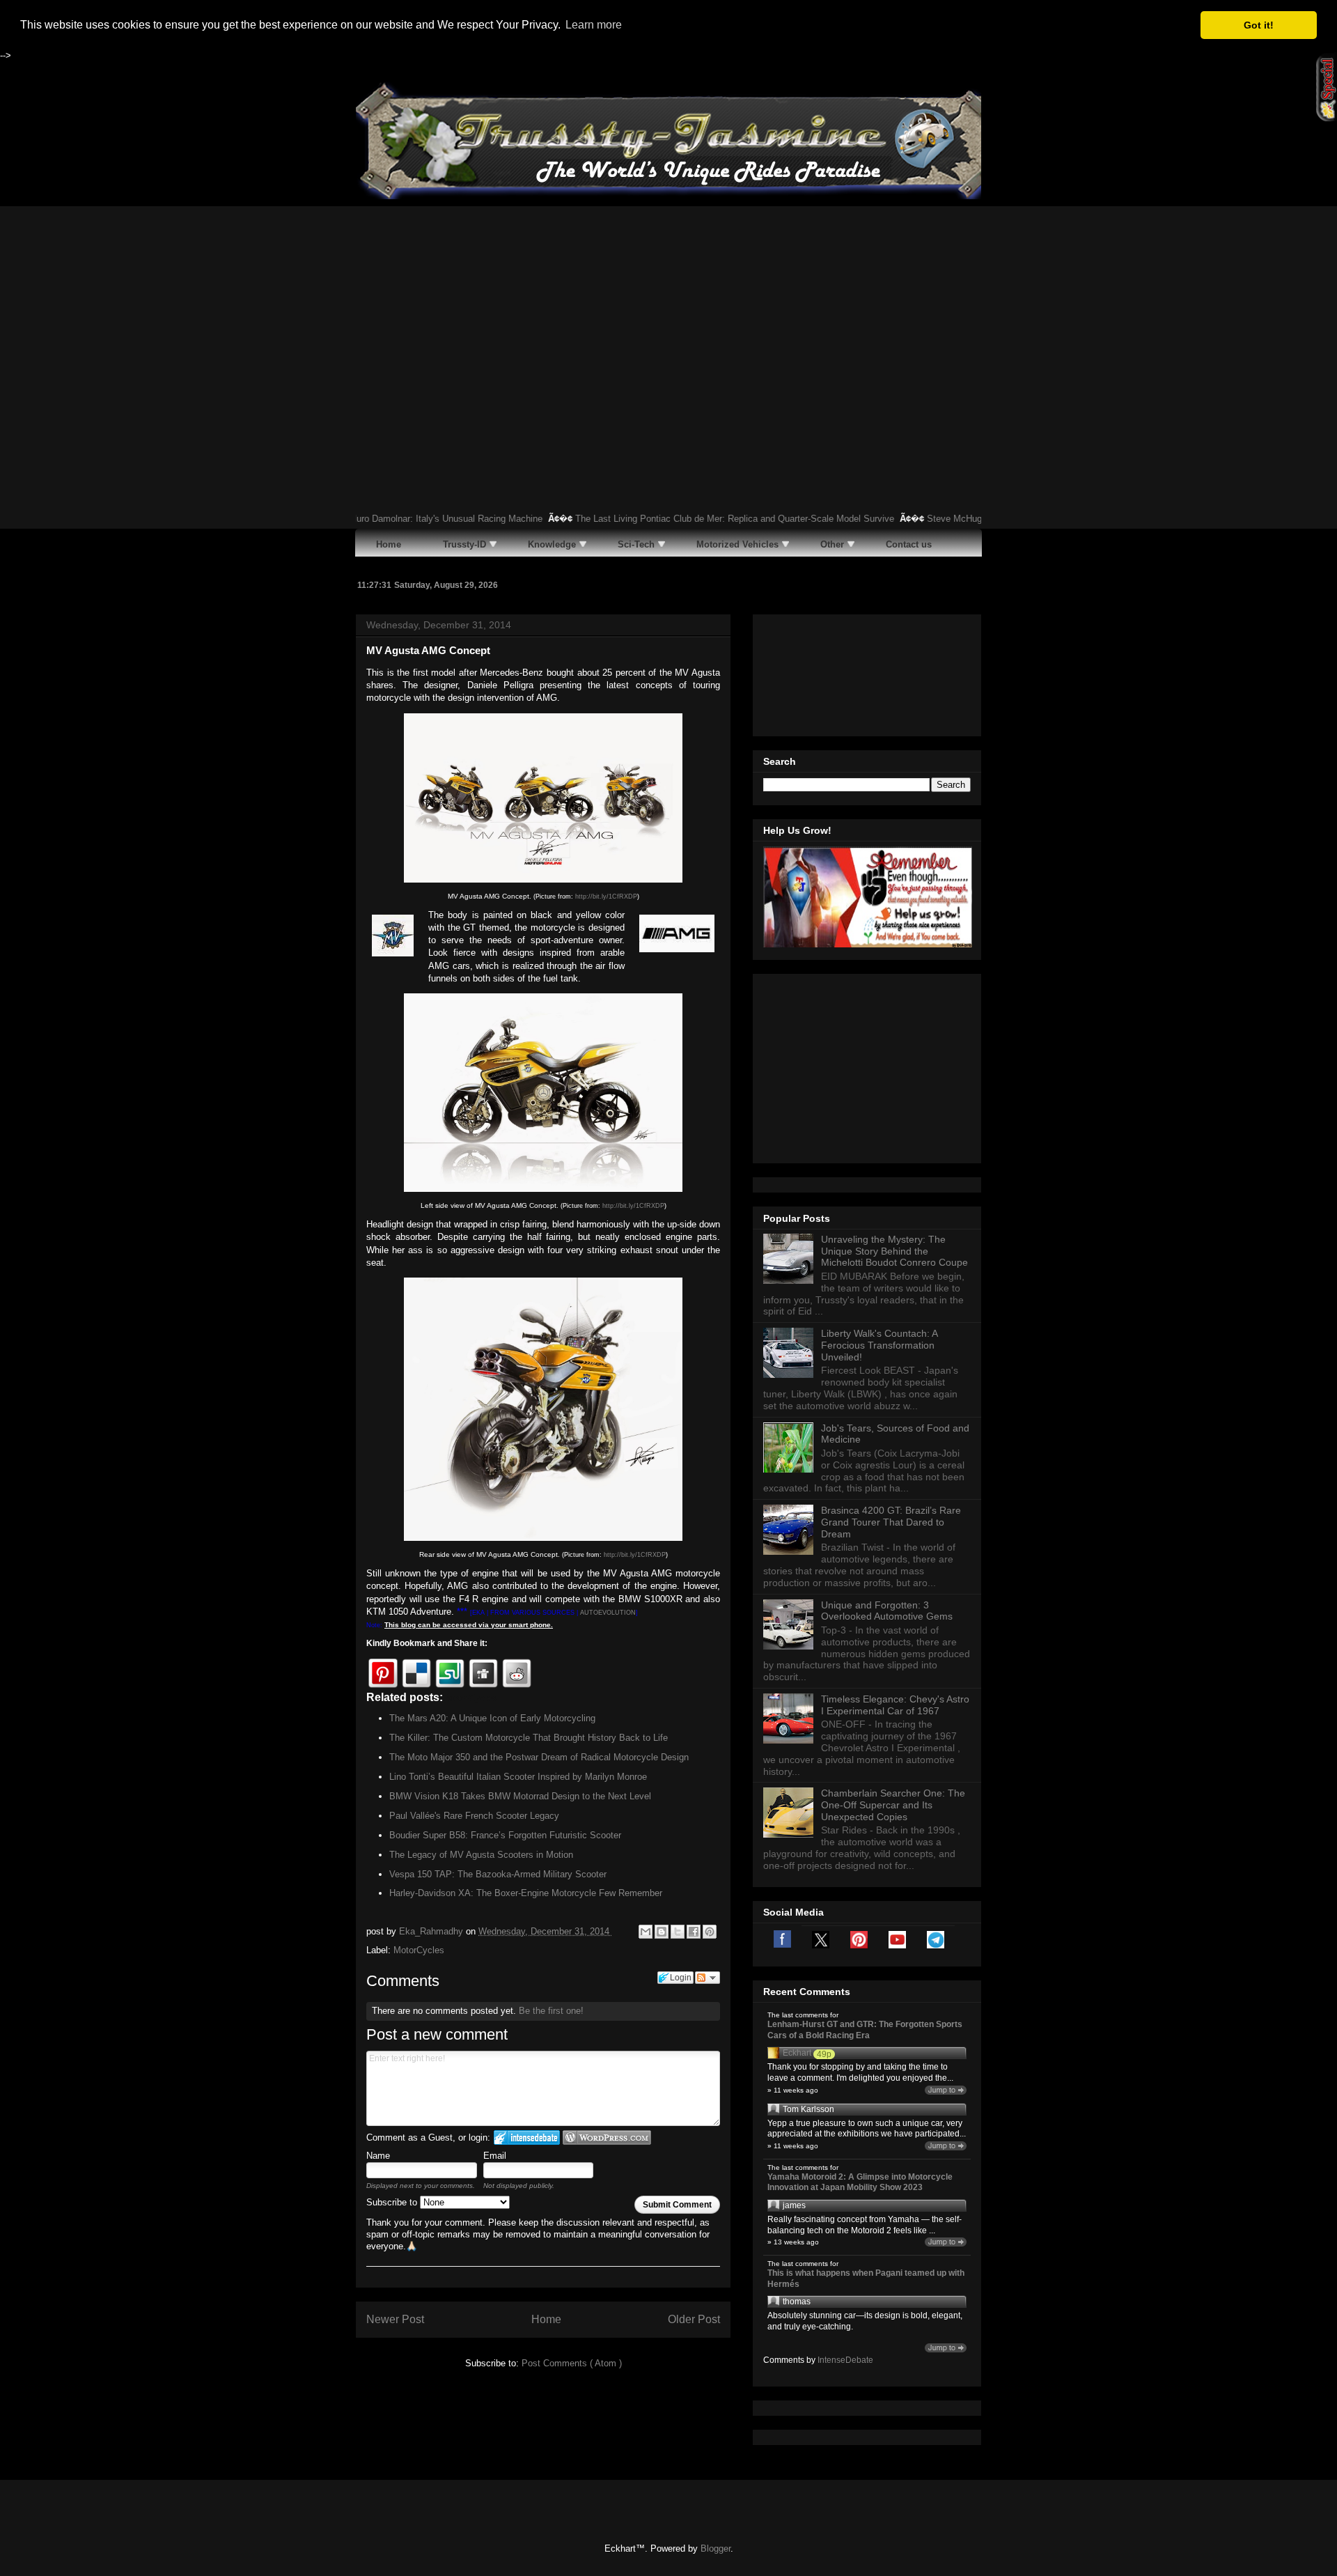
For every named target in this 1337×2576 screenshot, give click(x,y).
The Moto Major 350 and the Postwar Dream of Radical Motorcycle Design (539, 1757)
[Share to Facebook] (694, 1932)
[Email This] (646, 1932)
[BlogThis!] (662, 1932)
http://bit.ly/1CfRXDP (606, 897)
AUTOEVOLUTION (608, 1613)
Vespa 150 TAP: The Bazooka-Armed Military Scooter (498, 1874)
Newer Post (395, 2319)
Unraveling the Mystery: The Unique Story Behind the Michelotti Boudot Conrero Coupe (894, 1251)
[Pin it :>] (383, 1673)
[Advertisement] (668, 311)
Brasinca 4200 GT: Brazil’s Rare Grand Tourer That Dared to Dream (891, 1522)
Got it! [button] (1259, 25)
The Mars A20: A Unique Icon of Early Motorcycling (492, 1718)
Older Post (694, 2319)
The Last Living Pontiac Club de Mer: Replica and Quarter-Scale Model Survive (671, 519)
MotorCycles (419, 1950)
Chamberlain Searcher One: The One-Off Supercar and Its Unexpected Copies (893, 1805)
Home (546, 2319)
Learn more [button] (594, 25)
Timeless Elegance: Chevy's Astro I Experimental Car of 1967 (895, 1705)
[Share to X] (678, 1932)
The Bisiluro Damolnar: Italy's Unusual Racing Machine (368, 519)
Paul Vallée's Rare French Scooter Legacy (474, 1816)
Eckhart (797, 2053)
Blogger (716, 2548)
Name (378, 2156)
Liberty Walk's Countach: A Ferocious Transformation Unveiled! (879, 1345)
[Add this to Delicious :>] (416, 1673)
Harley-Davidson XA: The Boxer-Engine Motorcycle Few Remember (526, 1893)
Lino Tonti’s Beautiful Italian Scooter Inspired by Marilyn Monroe (518, 1777)
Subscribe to (393, 2202)
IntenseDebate (845, 2360)
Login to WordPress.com (607, 2137)
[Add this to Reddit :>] (517, 1673)
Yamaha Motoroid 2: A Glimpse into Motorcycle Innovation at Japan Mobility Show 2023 (860, 2182)
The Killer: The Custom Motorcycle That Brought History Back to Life (529, 1738)
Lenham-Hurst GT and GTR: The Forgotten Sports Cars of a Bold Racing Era (865, 2030)
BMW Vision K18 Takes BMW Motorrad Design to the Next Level (520, 1796)
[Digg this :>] (483, 1673)
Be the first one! (551, 2011)
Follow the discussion (707, 1978)
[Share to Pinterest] (710, 1932)
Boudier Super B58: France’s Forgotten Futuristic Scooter (505, 1835)
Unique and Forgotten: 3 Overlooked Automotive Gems (887, 1611)
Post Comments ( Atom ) (572, 2363)
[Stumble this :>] (450, 1673)
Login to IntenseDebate (527, 2137)
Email (495, 2156)
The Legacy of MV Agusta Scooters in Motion (481, 1855)
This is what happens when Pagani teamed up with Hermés (866, 2279)
